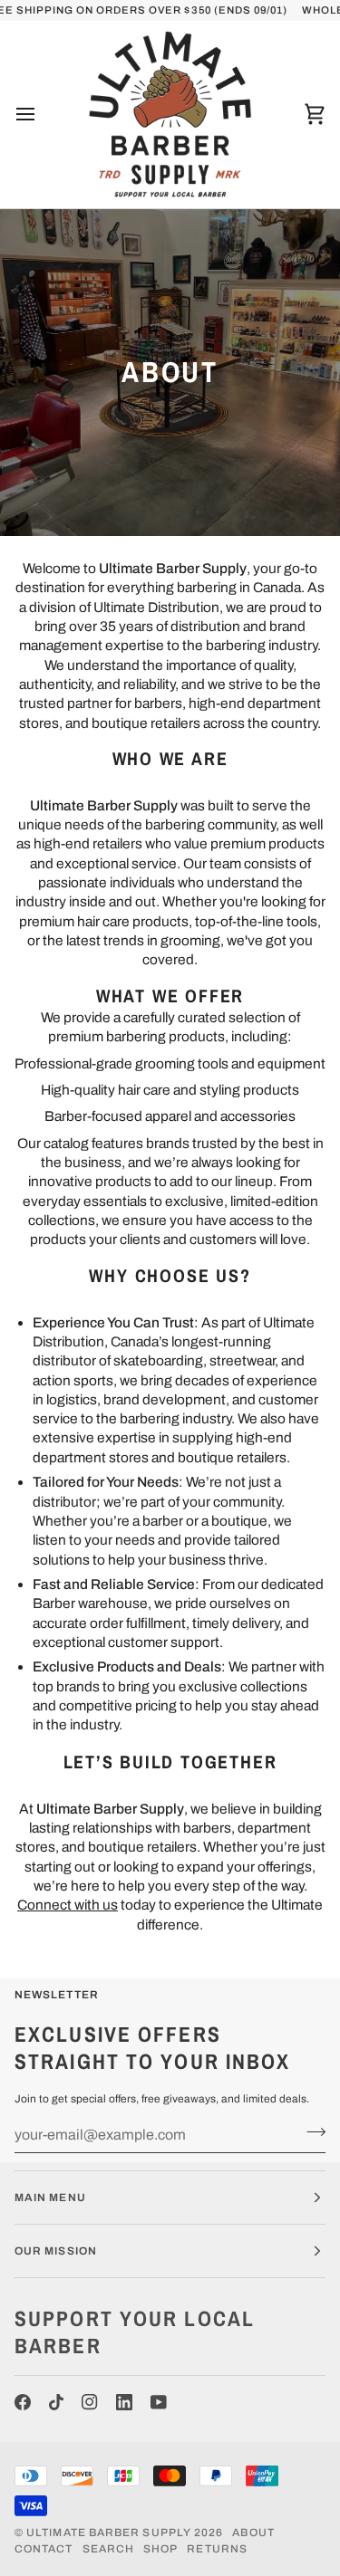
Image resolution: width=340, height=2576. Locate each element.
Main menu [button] (50, 2198)
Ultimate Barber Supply (109, 2533)
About (253, 2533)
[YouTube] (159, 2402)
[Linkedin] (124, 2402)
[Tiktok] (56, 2402)
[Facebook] (23, 2402)
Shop (160, 2549)
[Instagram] (90, 2402)
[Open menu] (42, 114)
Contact (44, 2549)
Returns (217, 2549)
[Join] (311, 2132)
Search (108, 2549)
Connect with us (68, 1906)
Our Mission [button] (56, 2251)
